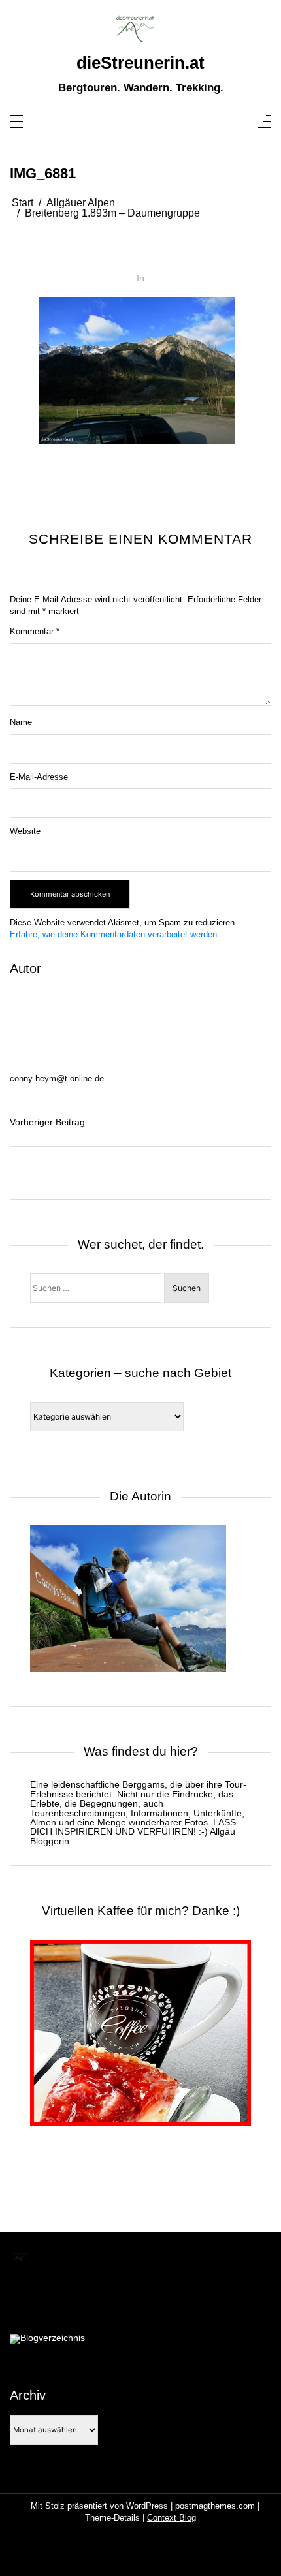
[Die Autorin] (128, 1606)
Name (21, 722)
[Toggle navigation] (16, 122)
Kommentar (35, 631)
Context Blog (172, 2518)
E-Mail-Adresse (39, 777)
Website (25, 831)
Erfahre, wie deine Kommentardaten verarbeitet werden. (115, 934)
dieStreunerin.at (140, 63)
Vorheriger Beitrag (47, 1122)
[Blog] (47, 2339)
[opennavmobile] (265, 122)
